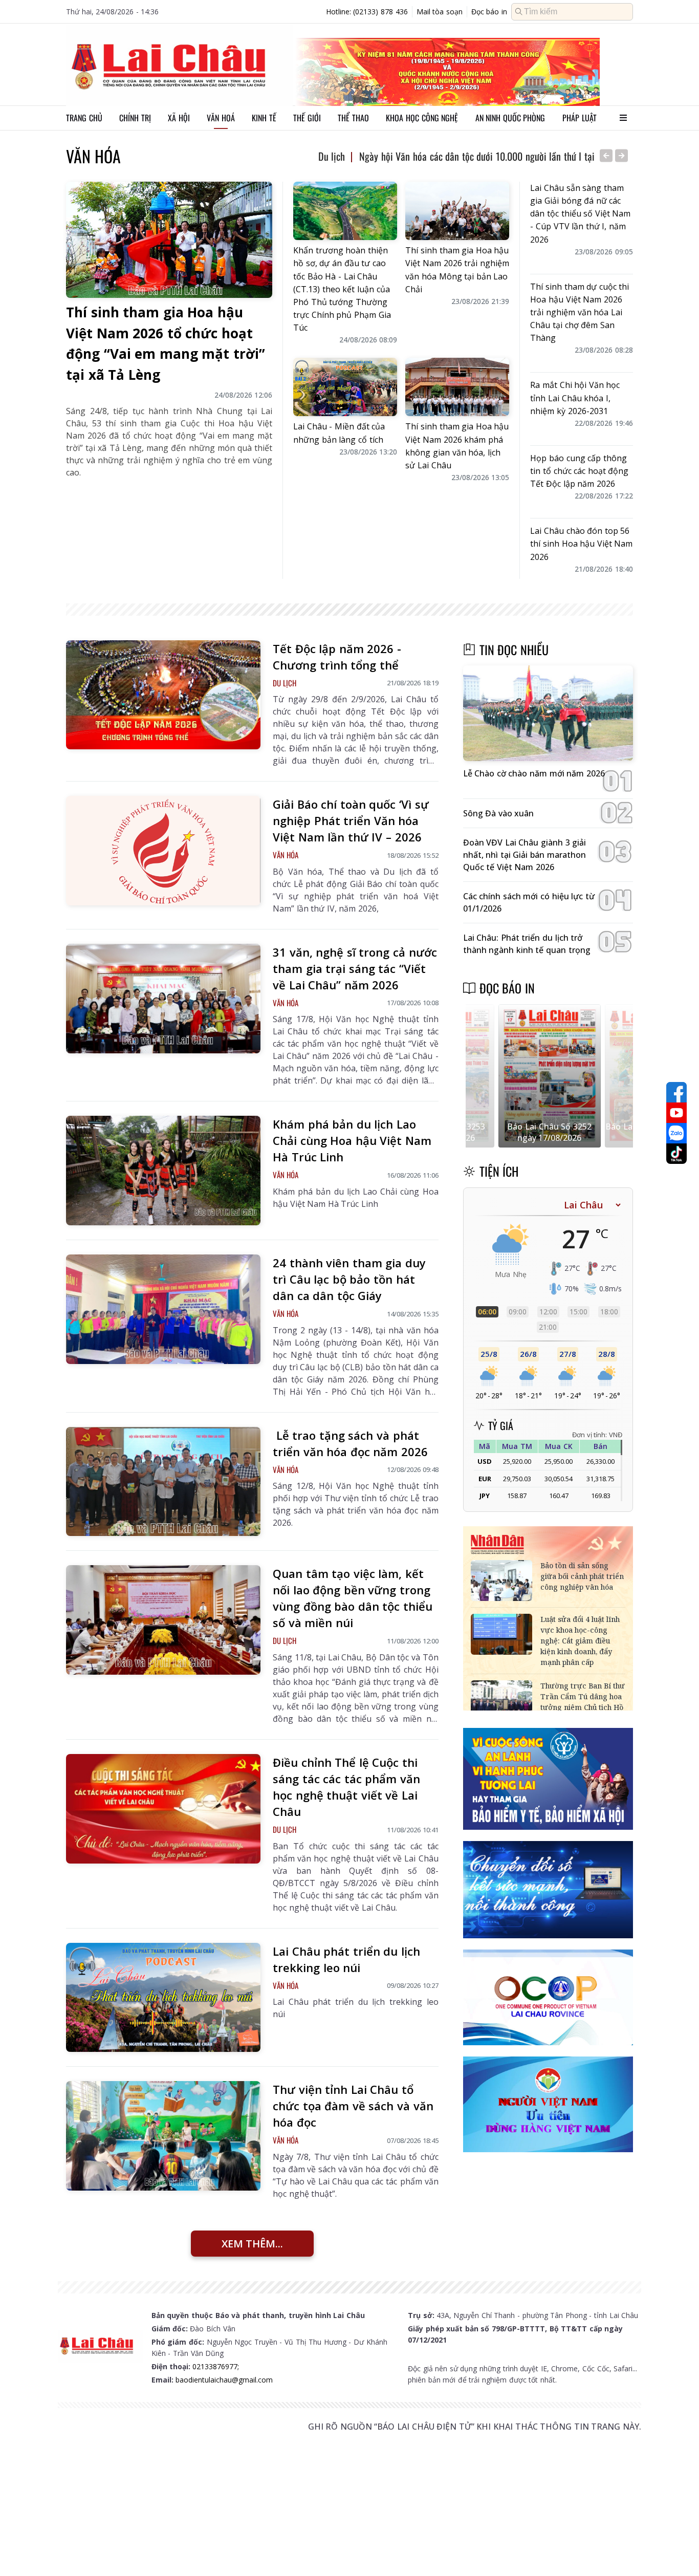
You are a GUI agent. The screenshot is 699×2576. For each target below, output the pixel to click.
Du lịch (332, 156)
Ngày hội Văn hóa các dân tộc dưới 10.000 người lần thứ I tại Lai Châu (495, 156)
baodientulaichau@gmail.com (224, 2380)
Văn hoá (221, 118)
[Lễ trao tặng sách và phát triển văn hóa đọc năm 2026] (163, 1482)
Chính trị (135, 118)
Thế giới (307, 118)
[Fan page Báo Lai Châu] (676, 1092)
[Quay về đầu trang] (676, 2549)
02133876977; (216, 2366)
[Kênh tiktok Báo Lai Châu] (676, 1154)
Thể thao (353, 118)
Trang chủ (84, 118)
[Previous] (606, 156)
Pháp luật (580, 118)
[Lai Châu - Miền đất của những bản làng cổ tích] (345, 387)
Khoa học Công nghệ (422, 118)
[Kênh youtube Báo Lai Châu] (676, 1113)
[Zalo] (676, 1133)
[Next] (621, 156)
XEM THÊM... (252, 2244)
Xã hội (179, 118)
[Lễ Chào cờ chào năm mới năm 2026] (548, 713)
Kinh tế (264, 118)
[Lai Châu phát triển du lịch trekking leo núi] (163, 1998)
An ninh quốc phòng (510, 118)
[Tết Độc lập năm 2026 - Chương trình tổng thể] (163, 695)
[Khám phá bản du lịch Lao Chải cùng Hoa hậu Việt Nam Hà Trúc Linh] (163, 1171)
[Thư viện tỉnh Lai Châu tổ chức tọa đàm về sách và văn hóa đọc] (163, 2136)
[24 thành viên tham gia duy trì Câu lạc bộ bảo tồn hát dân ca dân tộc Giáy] (163, 1309)
